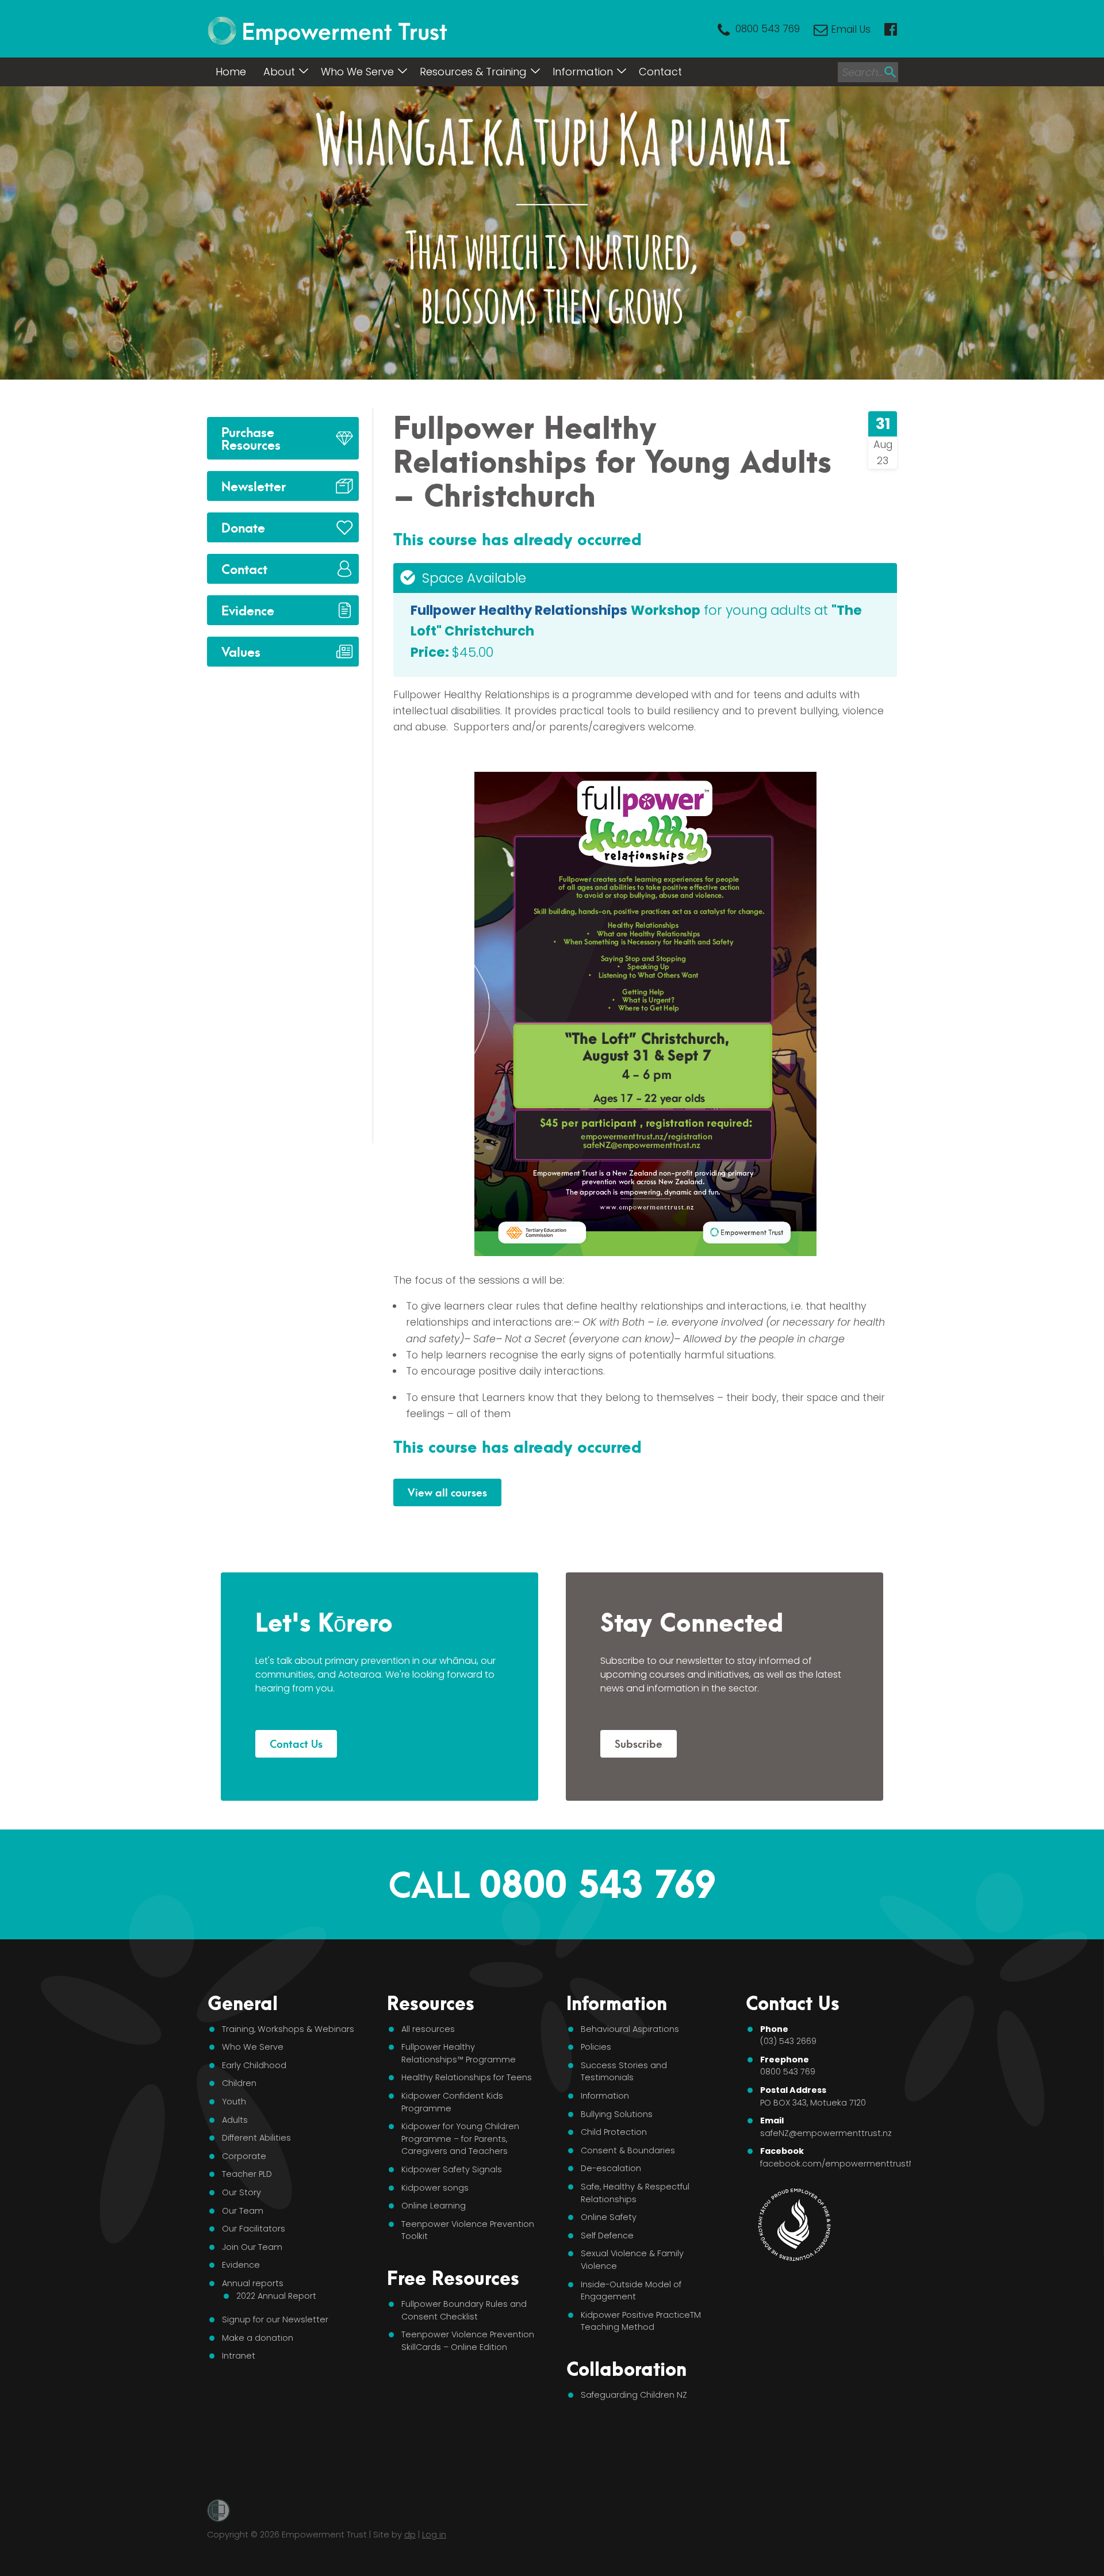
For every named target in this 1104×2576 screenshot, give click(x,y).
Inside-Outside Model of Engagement (631, 2291)
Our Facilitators (254, 2229)
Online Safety (609, 2217)
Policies (596, 2047)
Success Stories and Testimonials (624, 2072)
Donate (243, 527)
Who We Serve (357, 72)
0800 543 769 (768, 29)
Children (239, 2083)
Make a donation (258, 2338)
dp (410, 2535)
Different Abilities (256, 2138)
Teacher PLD (247, 2174)
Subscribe (639, 1743)
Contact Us (296, 1743)
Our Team (243, 2211)
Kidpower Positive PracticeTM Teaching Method (641, 2321)
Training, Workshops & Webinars (288, 2029)
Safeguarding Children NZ (634, 2395)
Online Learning (434, 2206)
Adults (235, 2120)
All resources (428, 2029)
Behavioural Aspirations (630, 2029)
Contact (660, 72)
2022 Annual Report (276, 2296)
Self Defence (607, 2236)
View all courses (447, 1492)
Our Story (241, 2192)
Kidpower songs (435, 2188)
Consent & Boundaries (628, 2150)
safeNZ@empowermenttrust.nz (826, 2133)
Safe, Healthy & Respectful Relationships (635, 2193)
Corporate (244, 2156)
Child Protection (614, 2132)
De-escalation (611, 2168)
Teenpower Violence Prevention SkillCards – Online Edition (468, 2341)
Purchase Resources (251, 437)
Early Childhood (254, 2065)
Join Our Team (252, 2247)
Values (241, 651)
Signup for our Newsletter (275, 2319)
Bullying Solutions (617, 2114)
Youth (234, 2102)
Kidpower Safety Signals (452, 2169)
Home (231, 72)
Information (583, 72)
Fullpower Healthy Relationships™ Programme (459, 2053)
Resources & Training (473, 72)
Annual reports (253, 2283)
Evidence (248, 609)
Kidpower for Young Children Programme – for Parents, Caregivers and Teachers (460, 2139)
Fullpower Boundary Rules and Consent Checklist (464, 2310)
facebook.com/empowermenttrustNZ (840, 2164)
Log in (434, 2535)
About (279, 72)
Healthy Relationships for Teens (467, 2077)
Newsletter (254, 485)
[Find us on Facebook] (891, 29)
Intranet (239, 2356)
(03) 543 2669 (788, 2041)
